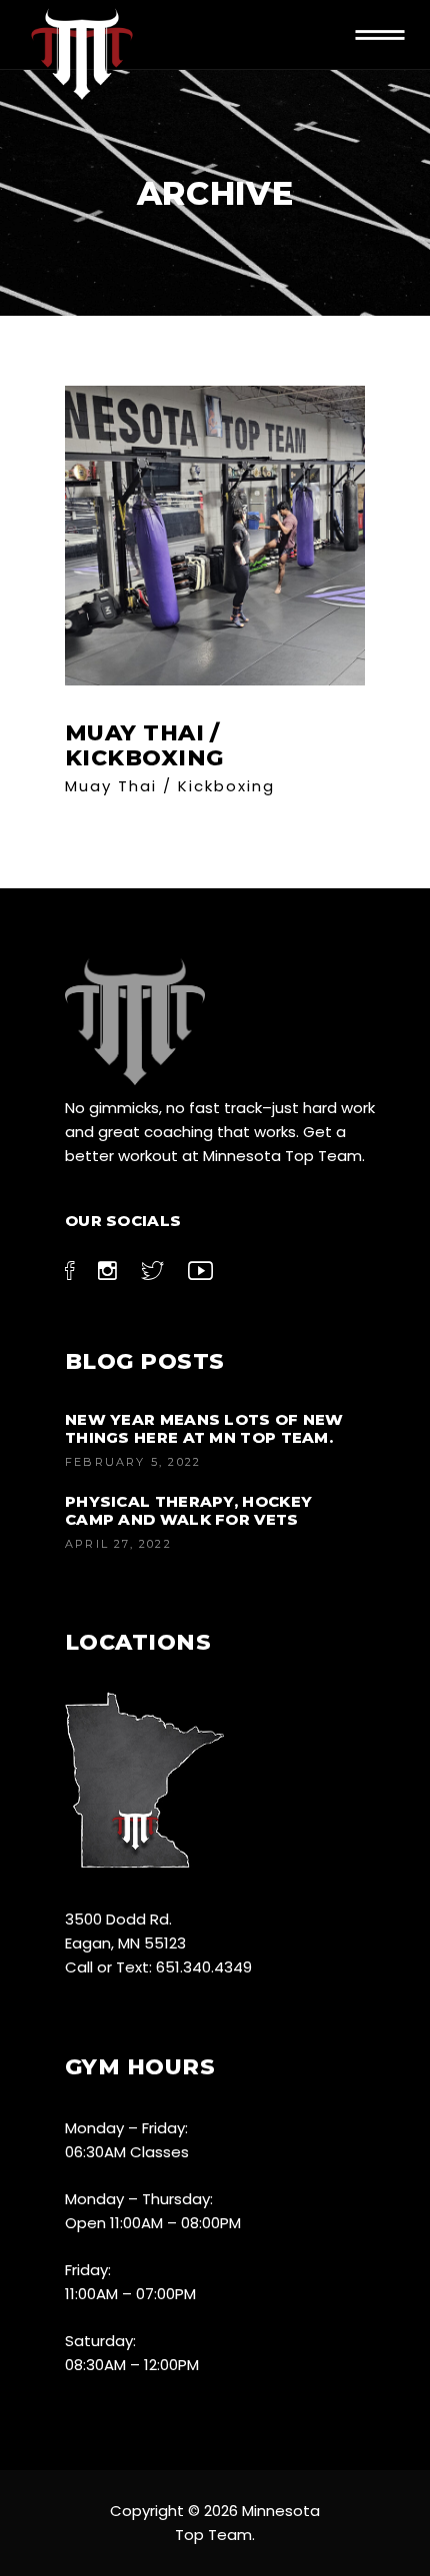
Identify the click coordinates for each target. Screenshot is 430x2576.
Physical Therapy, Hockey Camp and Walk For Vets (188, 1510)
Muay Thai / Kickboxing (170, 786)
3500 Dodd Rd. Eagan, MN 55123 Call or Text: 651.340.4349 (158, 1943)
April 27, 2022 (118, 1544)
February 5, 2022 (133, 1462)
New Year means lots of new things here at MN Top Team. (204, 1428)
